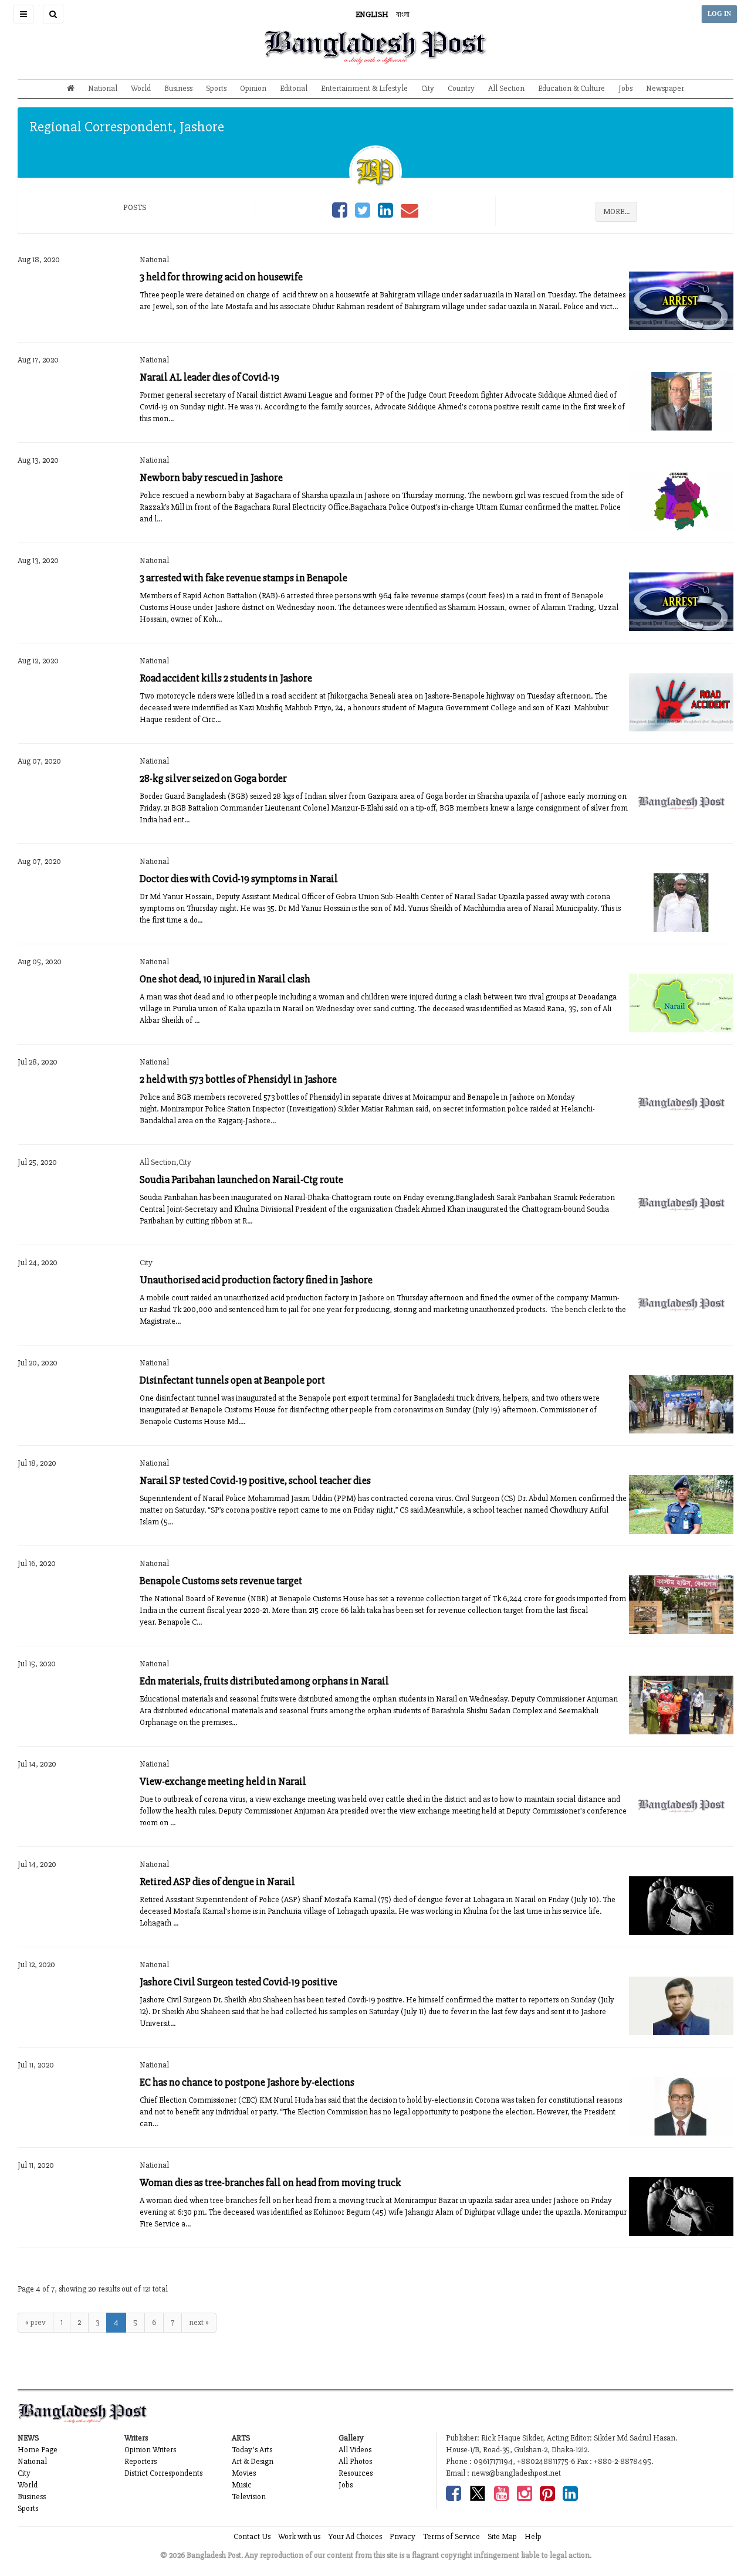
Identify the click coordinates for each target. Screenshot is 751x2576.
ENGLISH (372, 14)
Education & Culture (571, 88)
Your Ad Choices (355, 2536)
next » (199, 2322)
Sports (216, 88)
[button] (23, 14)
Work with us (299, 2536)
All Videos (355, 2450)
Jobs (625, 88)
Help (533, 2536)
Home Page (38, 2450)
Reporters (141, 2461)
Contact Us (252, 2536)
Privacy (402, 2536)
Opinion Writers (150, 2450)
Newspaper (665, 88)
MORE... (616, 211)
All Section (506, 88)
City (428, 88)
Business (178, 88)
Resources (356, 2473)
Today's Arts (252, 2450)
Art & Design (253, 2461)
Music (242, 2485)
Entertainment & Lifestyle (364, 88)
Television (249, 2497)
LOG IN (719, 14)
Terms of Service (451, 2536)
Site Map (502, 2536)
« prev (35, 2322)
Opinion (253, 88)
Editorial (294, 88)
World (141, 88)
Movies (244, 2473)
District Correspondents (163, 2473)
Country (461, 88)
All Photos (355, 2461)
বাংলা (403, 14)
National (103, 88)
